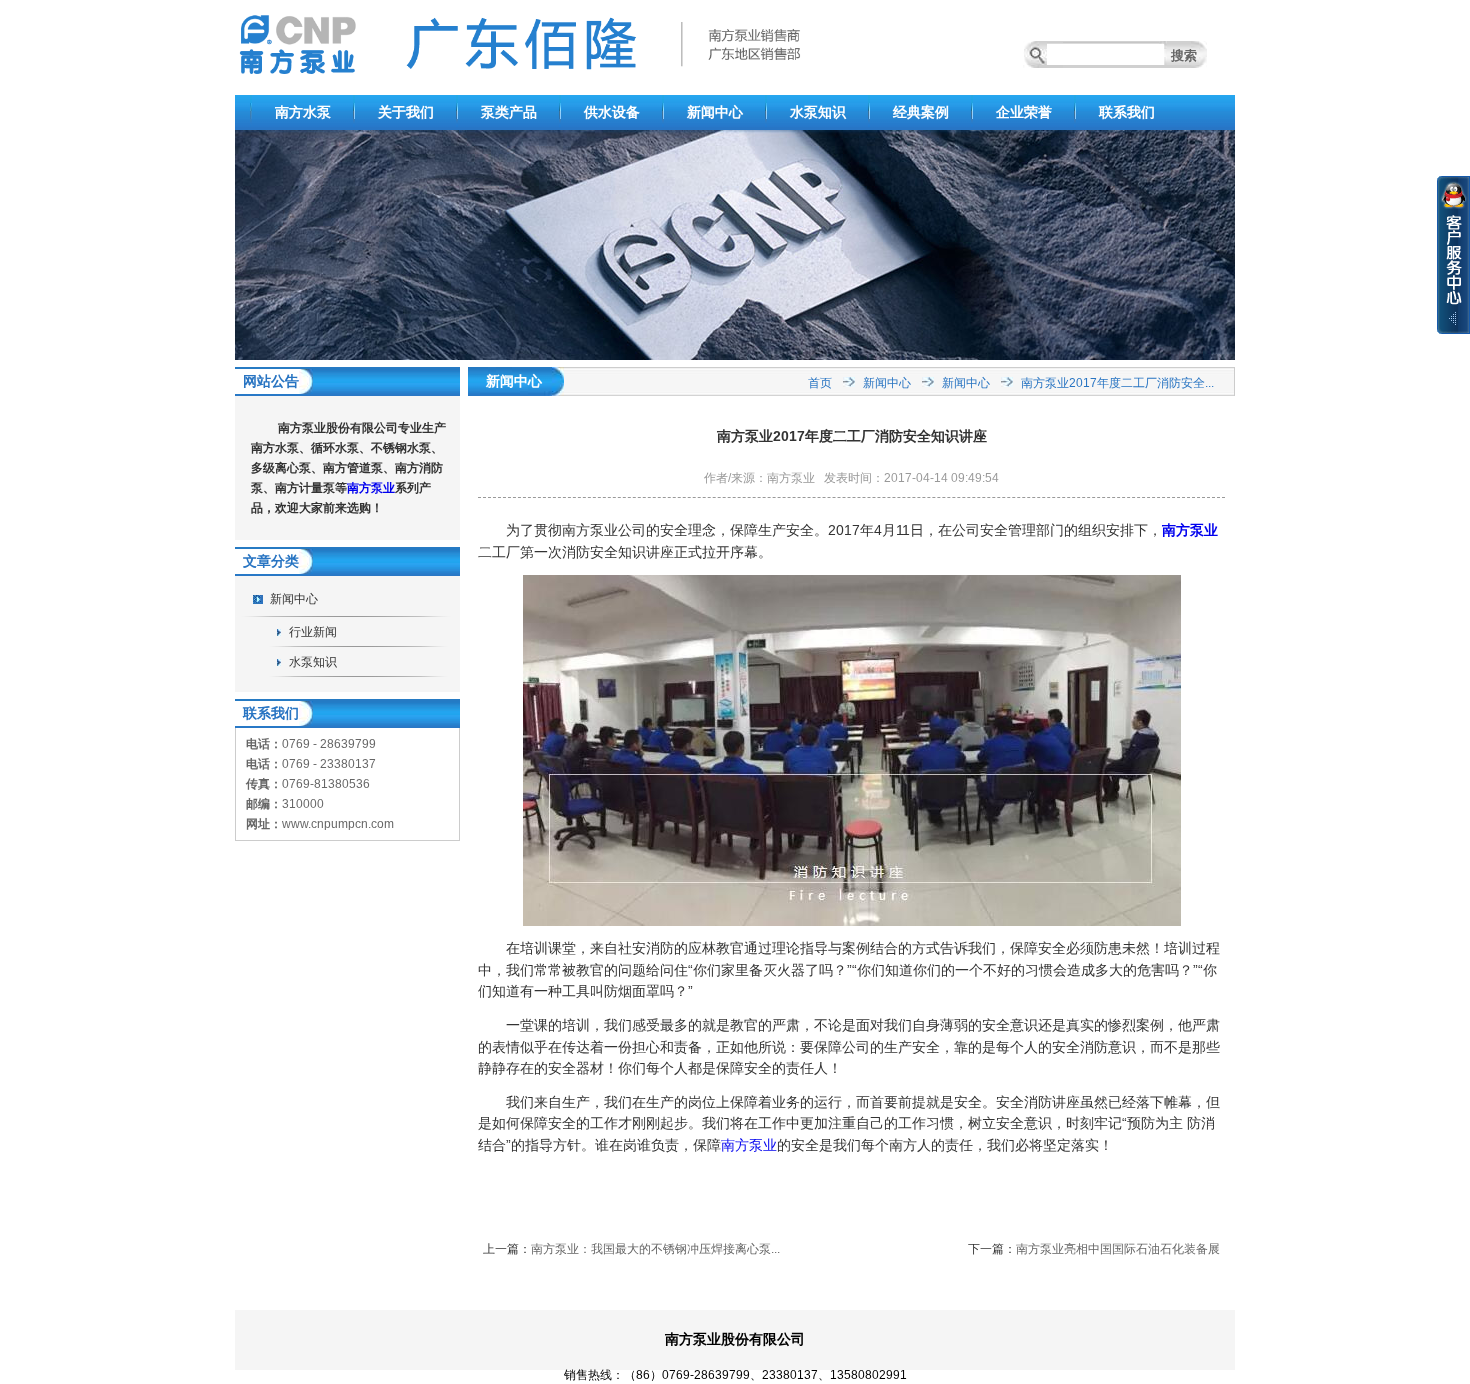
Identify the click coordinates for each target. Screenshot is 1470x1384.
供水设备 (612, 112)
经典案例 (921, 112)
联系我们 (1127, 112)
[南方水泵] (735, 356)
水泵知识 (818, 112)
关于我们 (406, 112)
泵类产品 (509, 112)
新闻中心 (715, 112)
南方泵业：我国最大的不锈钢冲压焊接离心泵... (655, 1249)
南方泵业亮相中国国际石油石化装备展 (1118, 1249)
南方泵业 (371, 488)
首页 (820, 383)
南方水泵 (303, 112)
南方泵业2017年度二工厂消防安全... (1117, 383)
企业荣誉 (1024, 112)
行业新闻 (313, 632)
